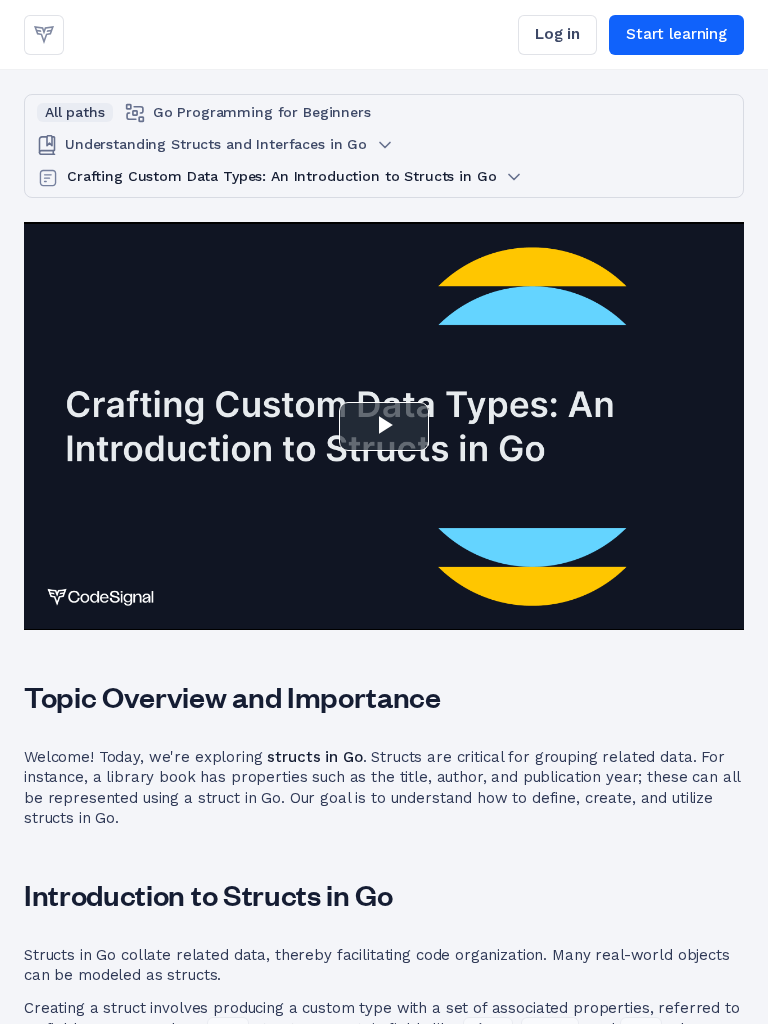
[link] (44, 35)
